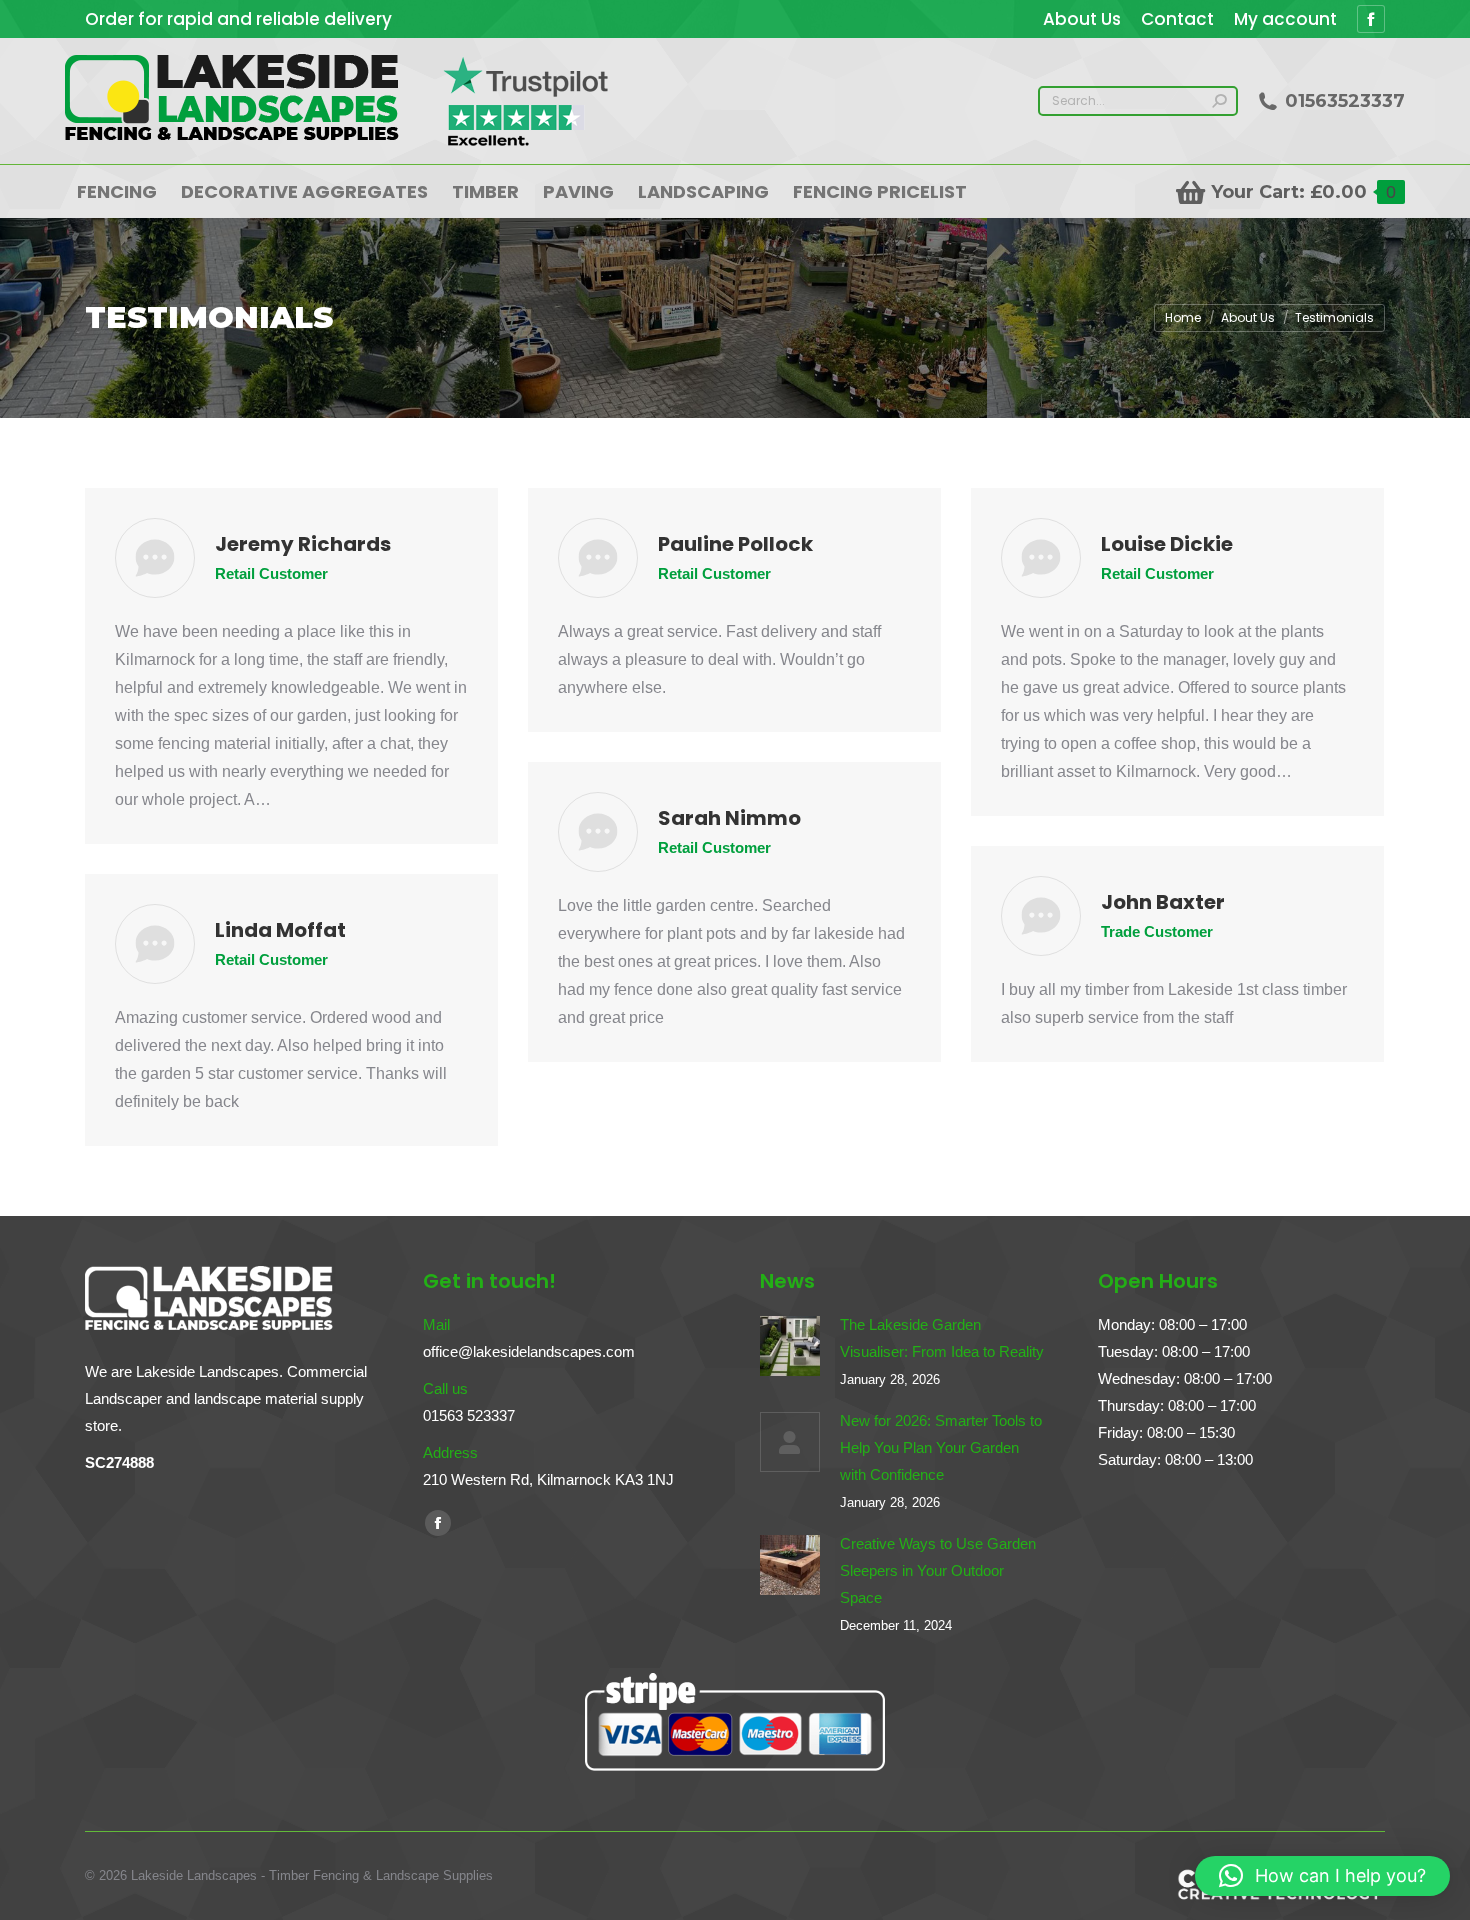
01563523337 (1345, 101)
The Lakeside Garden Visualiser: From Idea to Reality (942, 1338)
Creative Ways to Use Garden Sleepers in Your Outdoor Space (938, 1570)
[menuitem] (1082, 19)
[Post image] (790, 1346)
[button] (1322, 1876)
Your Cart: (1303, 192)
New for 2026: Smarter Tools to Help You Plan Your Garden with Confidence (941, 1447)
